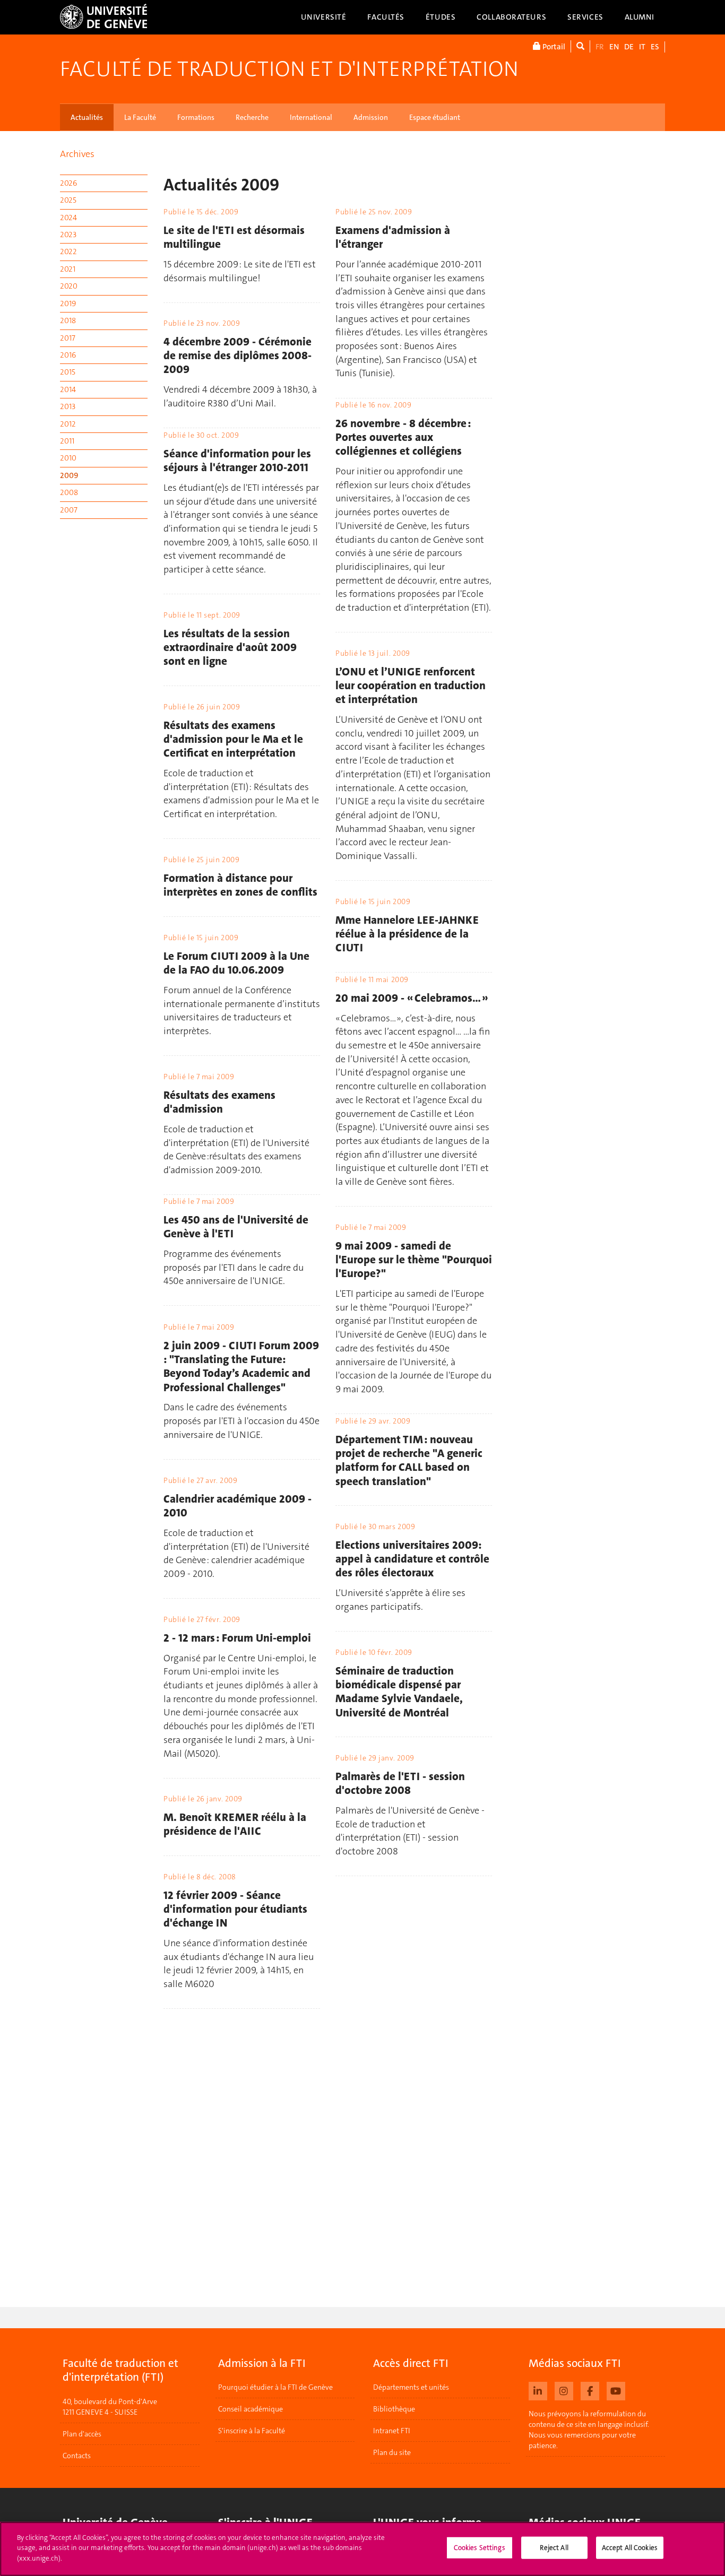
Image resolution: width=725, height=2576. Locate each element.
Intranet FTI (392, 2431)
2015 (68, 372)
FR (600, 47)
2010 (68, 458)
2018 (68, 320)
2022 (68, 251)
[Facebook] (590, 2390)
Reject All (554, 2548)
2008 (69, 492)
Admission (371, 117)
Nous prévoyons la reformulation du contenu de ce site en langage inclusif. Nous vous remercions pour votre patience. (589, 2430)
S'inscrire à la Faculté (252, 2431)
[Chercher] (580, 46)
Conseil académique (251, 2409)
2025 (68, 200)
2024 (68, 218)
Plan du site (392, 2452)
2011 (67, 441)
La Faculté (140, 117)
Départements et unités (411, 2387)
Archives (77, 154)
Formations (196, 117)
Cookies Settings (480, 2548)
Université (324, 17)
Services (585, 17)
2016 (68, 355)
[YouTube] (616, 2390)
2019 (68, 303)
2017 (68, 338)
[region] (362, 2549)
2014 (68, 389)
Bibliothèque (394, 2409)
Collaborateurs (511, 17)
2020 (69, 286)
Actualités (87, 117)
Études (441, 17)
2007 (69, 510)
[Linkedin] (538, 2390)
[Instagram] (564, 2390)
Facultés (386, 17)
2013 (68, 406)
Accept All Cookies (630, 2548)
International (311, 117)
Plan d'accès (82, 2434)
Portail (553, 47)
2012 (68, 424)
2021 (68, 269)
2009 (69, 475)
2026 (68, 183)
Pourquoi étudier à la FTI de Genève (275, 2387)
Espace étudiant (435, 117)
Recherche (252, 117)
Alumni (640, 17)
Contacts (77, 2456)
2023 (68, 235)
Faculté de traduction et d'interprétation (289, 69)
